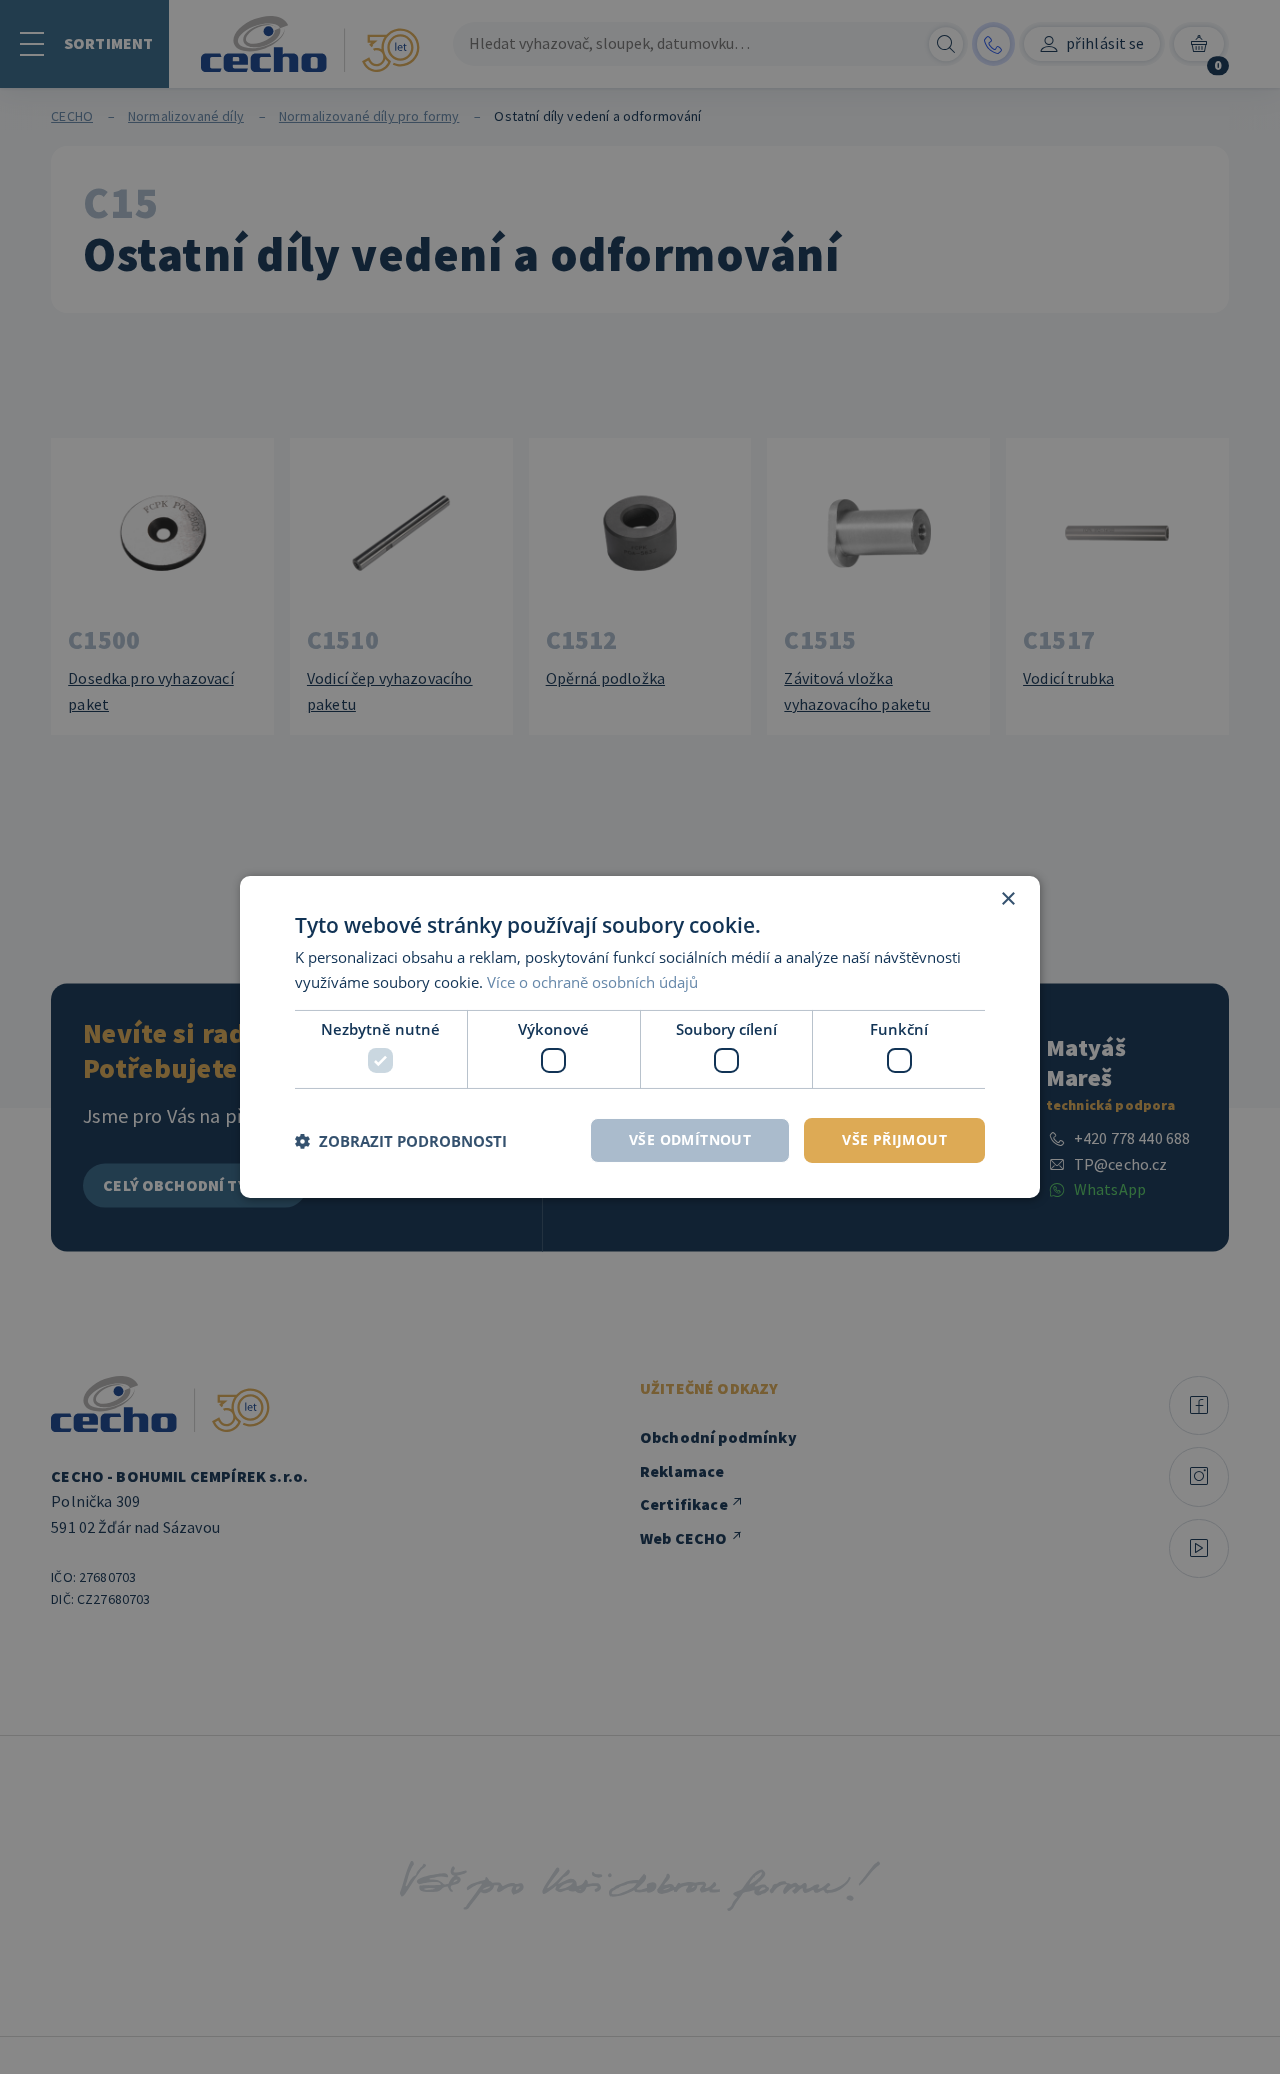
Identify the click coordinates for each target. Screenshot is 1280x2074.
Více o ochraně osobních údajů (592, 982)
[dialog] (640, 1037)
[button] (401, 1141)
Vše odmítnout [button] (690, 1139)
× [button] (1007, 899)
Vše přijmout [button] (894, 1139)
